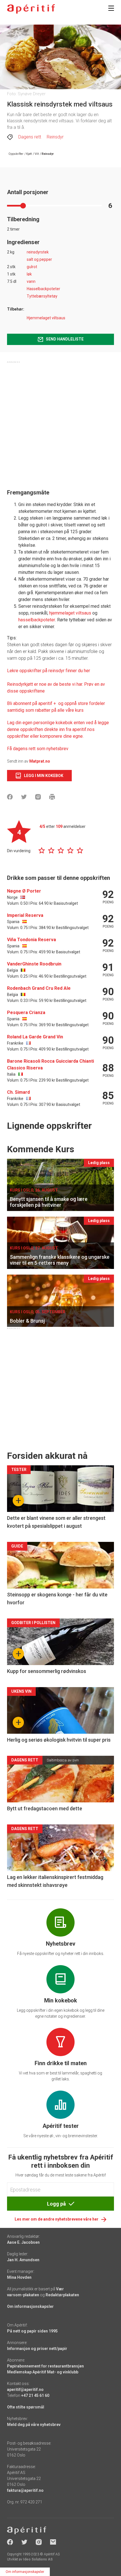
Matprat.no (40, 761)
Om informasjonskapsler (30, 2306)
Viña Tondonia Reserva (32, 940)
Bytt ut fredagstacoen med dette (45, 1808)
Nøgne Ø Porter (24, 891)
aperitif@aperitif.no (25, 2390)
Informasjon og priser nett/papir (37, 2349)
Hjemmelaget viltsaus (46, 318)
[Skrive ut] (52, 797)
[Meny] (111, 8)
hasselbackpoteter (37, 620)
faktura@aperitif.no (25, 2490)
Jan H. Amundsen (23, 2260)
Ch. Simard (18, 1092)
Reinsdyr (55, 137)
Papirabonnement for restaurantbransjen (45, 2366)
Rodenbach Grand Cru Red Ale (39, 988)
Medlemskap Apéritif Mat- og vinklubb (43, 2372)
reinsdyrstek (38, 252)
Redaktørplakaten (62, 2295)
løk (29, 274)
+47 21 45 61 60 (35, 2395)
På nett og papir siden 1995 (32, 2331)
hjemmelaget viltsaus (71, 613)
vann (31, 281)
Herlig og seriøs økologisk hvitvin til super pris (59, 1740)
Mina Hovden (19, 2277)
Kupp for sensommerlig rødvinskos (47, 1671)
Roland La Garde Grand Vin (35, 1037)
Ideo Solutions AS (38, 2559)
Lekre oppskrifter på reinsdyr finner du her (49, 671)
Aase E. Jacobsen (23, 2242)
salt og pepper (39, 259)
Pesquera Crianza (26, 1013)
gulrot (32, 267)
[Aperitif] (31, 9)
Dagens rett (30, 137)
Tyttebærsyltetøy (42, 296)
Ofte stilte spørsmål (26, 2407)
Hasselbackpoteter (43, 289)
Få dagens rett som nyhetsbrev (38, 749)
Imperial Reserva (25, 915)
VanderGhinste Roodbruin (34, 964)
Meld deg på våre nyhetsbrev (34, 2425)
